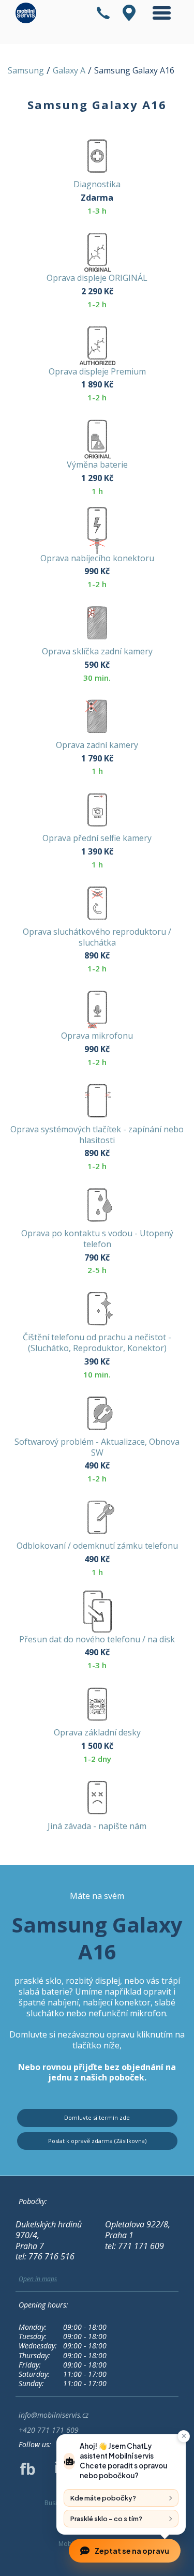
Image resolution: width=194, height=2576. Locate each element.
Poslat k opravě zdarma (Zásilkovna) (97, 2141)
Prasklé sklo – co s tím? (106, 2519)
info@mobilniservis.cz (54, 2415)
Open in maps (38, 2279)
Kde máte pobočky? (103, 2498)
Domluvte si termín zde (97, 2117)
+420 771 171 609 (49, 2430)
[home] (23, 13)
